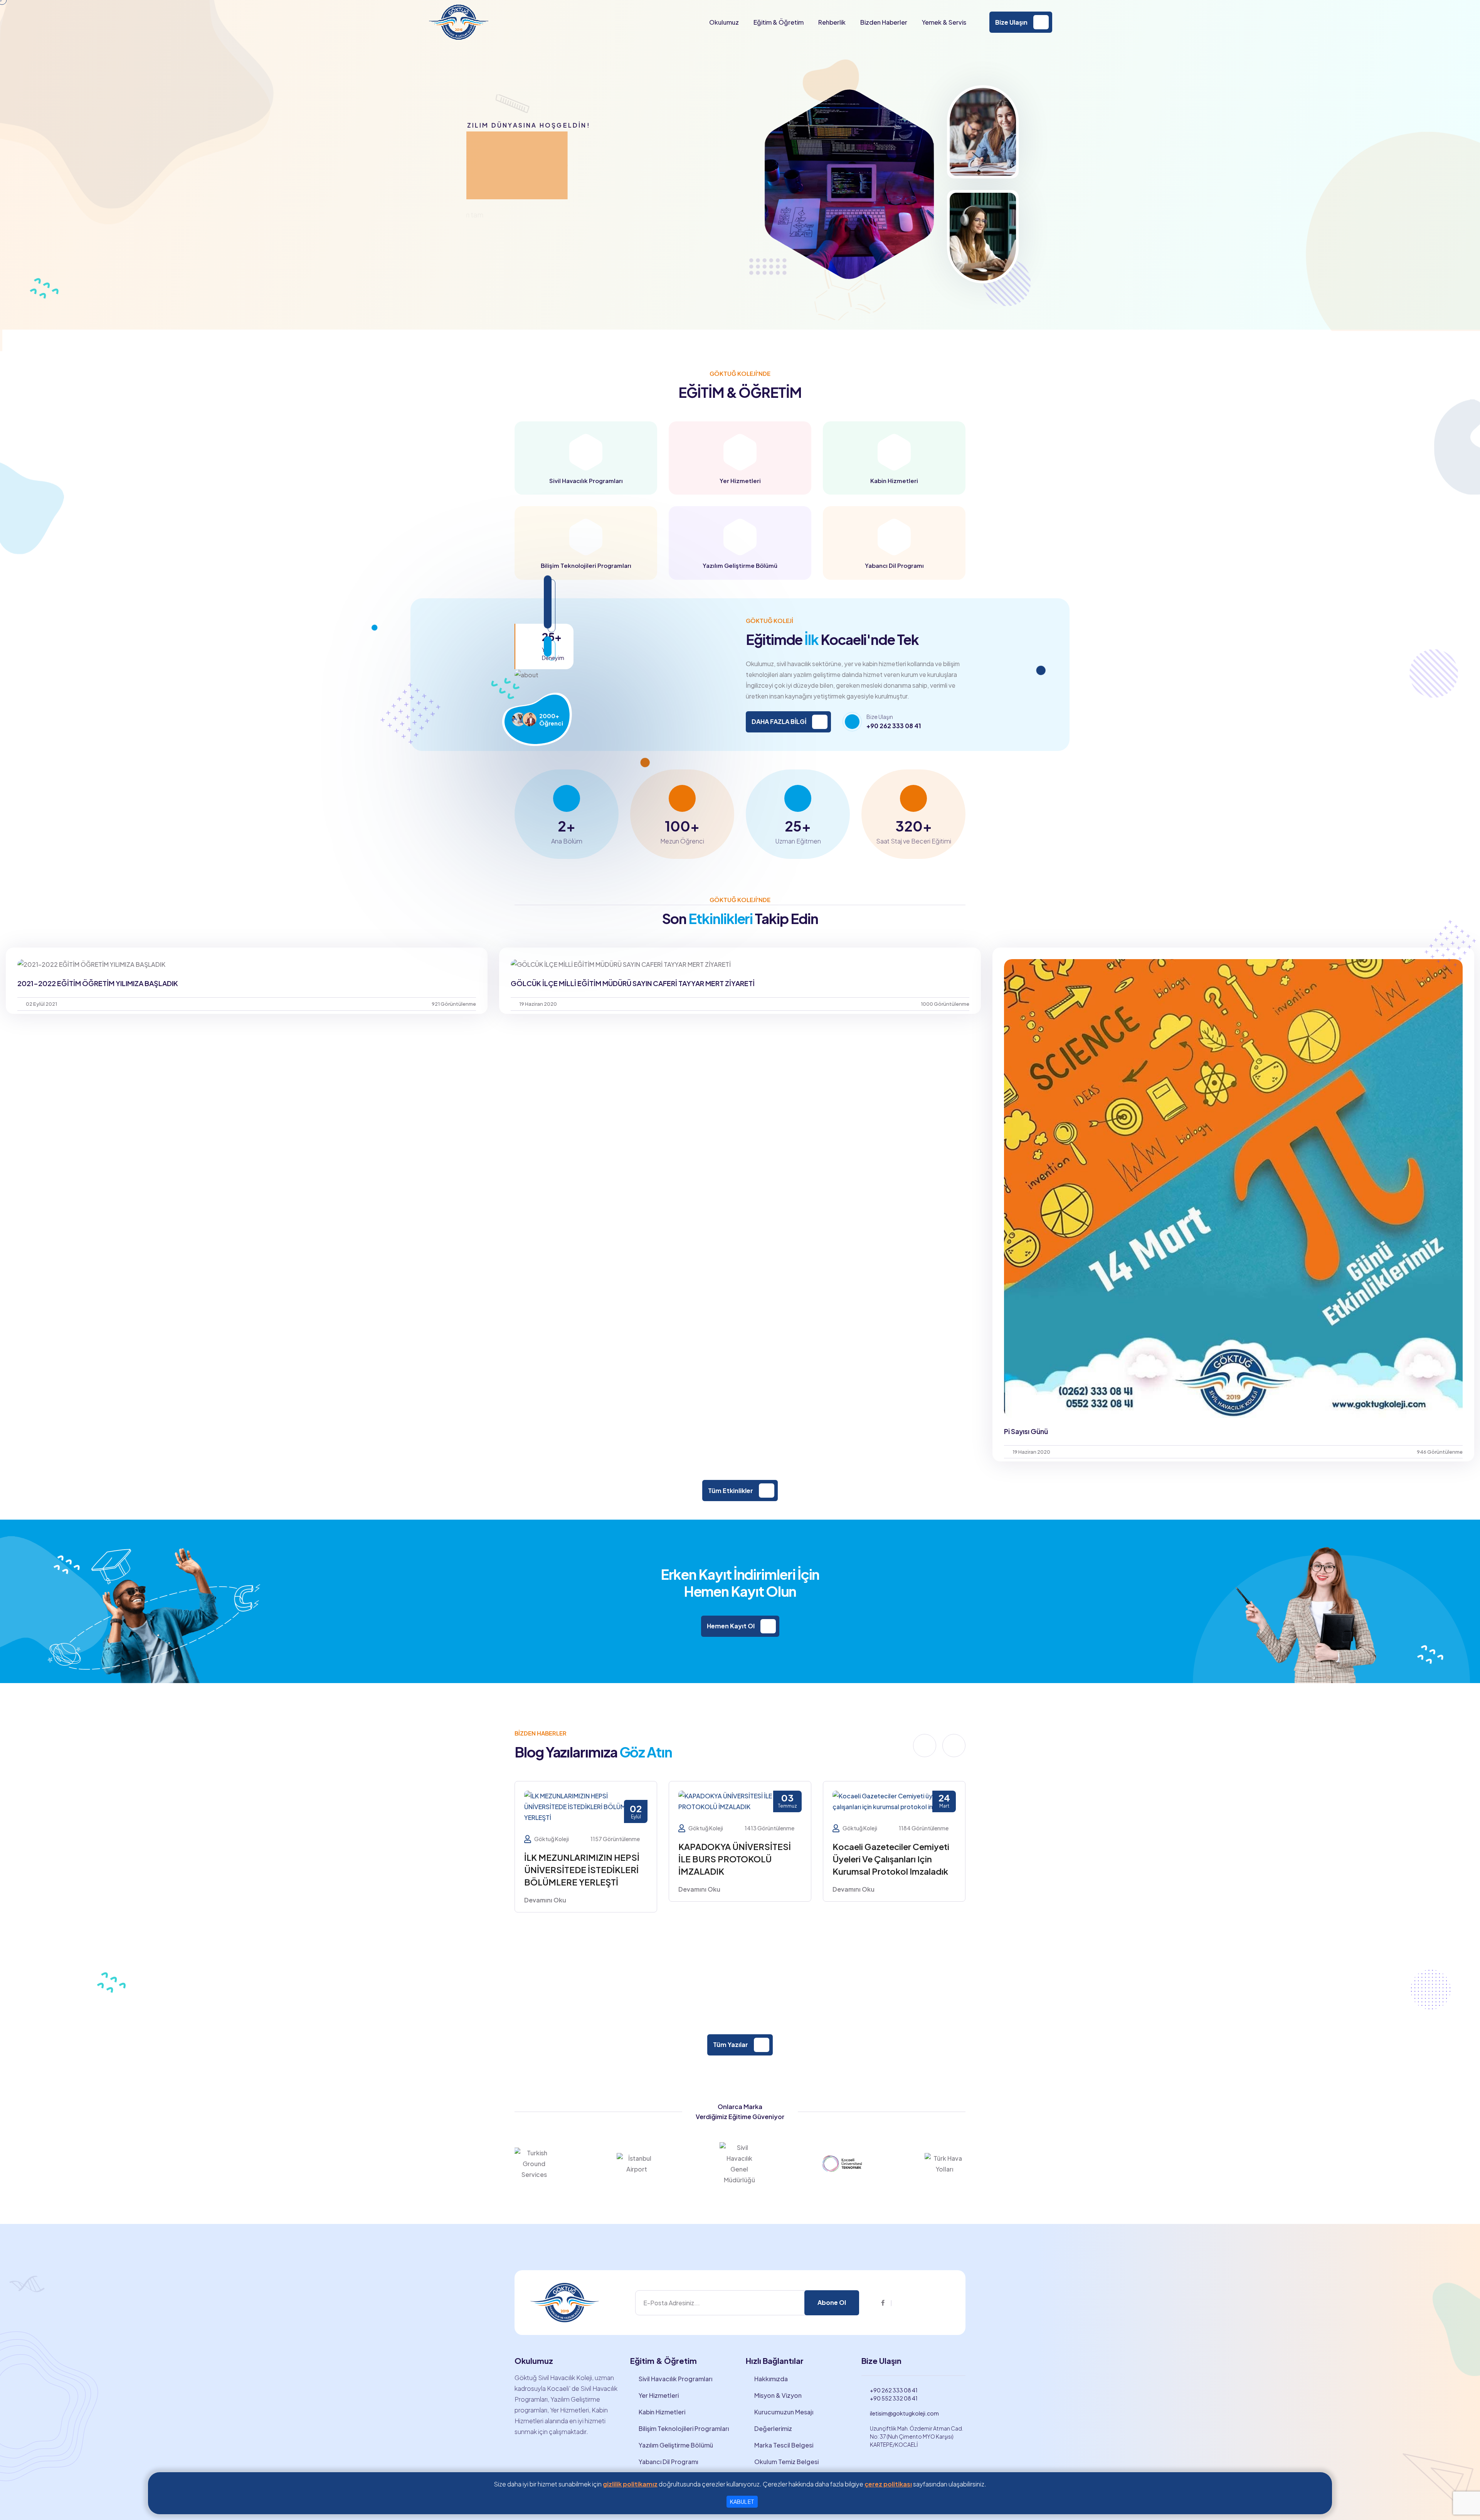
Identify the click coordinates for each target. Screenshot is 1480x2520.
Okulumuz (724, 22)
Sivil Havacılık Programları (675, 2379)
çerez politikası (888, 2484)
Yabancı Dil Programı (668, 2462)
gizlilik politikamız (630, 2484)
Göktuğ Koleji (552, 1828)
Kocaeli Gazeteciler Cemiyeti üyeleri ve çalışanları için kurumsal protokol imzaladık (583, 1859)
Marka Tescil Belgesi (784, 2445)
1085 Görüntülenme (924, 1828)
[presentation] (925, 1746)
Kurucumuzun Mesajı (784, 2412)
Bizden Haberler (884, 22)
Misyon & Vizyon (778, 2395)
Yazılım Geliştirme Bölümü (676, 2445)
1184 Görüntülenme (615, 1828)
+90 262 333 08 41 (894, 726)
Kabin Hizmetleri (662, 2412)
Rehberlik (832, 22)
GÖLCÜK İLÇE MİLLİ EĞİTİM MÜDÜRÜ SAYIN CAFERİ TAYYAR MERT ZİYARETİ (633, 983)
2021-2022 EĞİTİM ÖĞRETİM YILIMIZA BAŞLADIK (98, 983)
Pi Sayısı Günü (1026, 1431)
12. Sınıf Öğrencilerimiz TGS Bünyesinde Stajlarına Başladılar (888, 1859)
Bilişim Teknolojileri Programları (684, 2428)
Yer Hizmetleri (659, 2395)
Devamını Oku (545, 1889)
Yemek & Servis (944, 22)
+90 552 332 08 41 (894, 2398)
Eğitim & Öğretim (779, 22)
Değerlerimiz (773, 2428)
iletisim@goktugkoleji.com (904, 2413)
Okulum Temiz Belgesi (786, 2462)
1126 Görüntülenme (769, 1930)
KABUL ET (742, 2501)
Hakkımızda (771, 2379)
